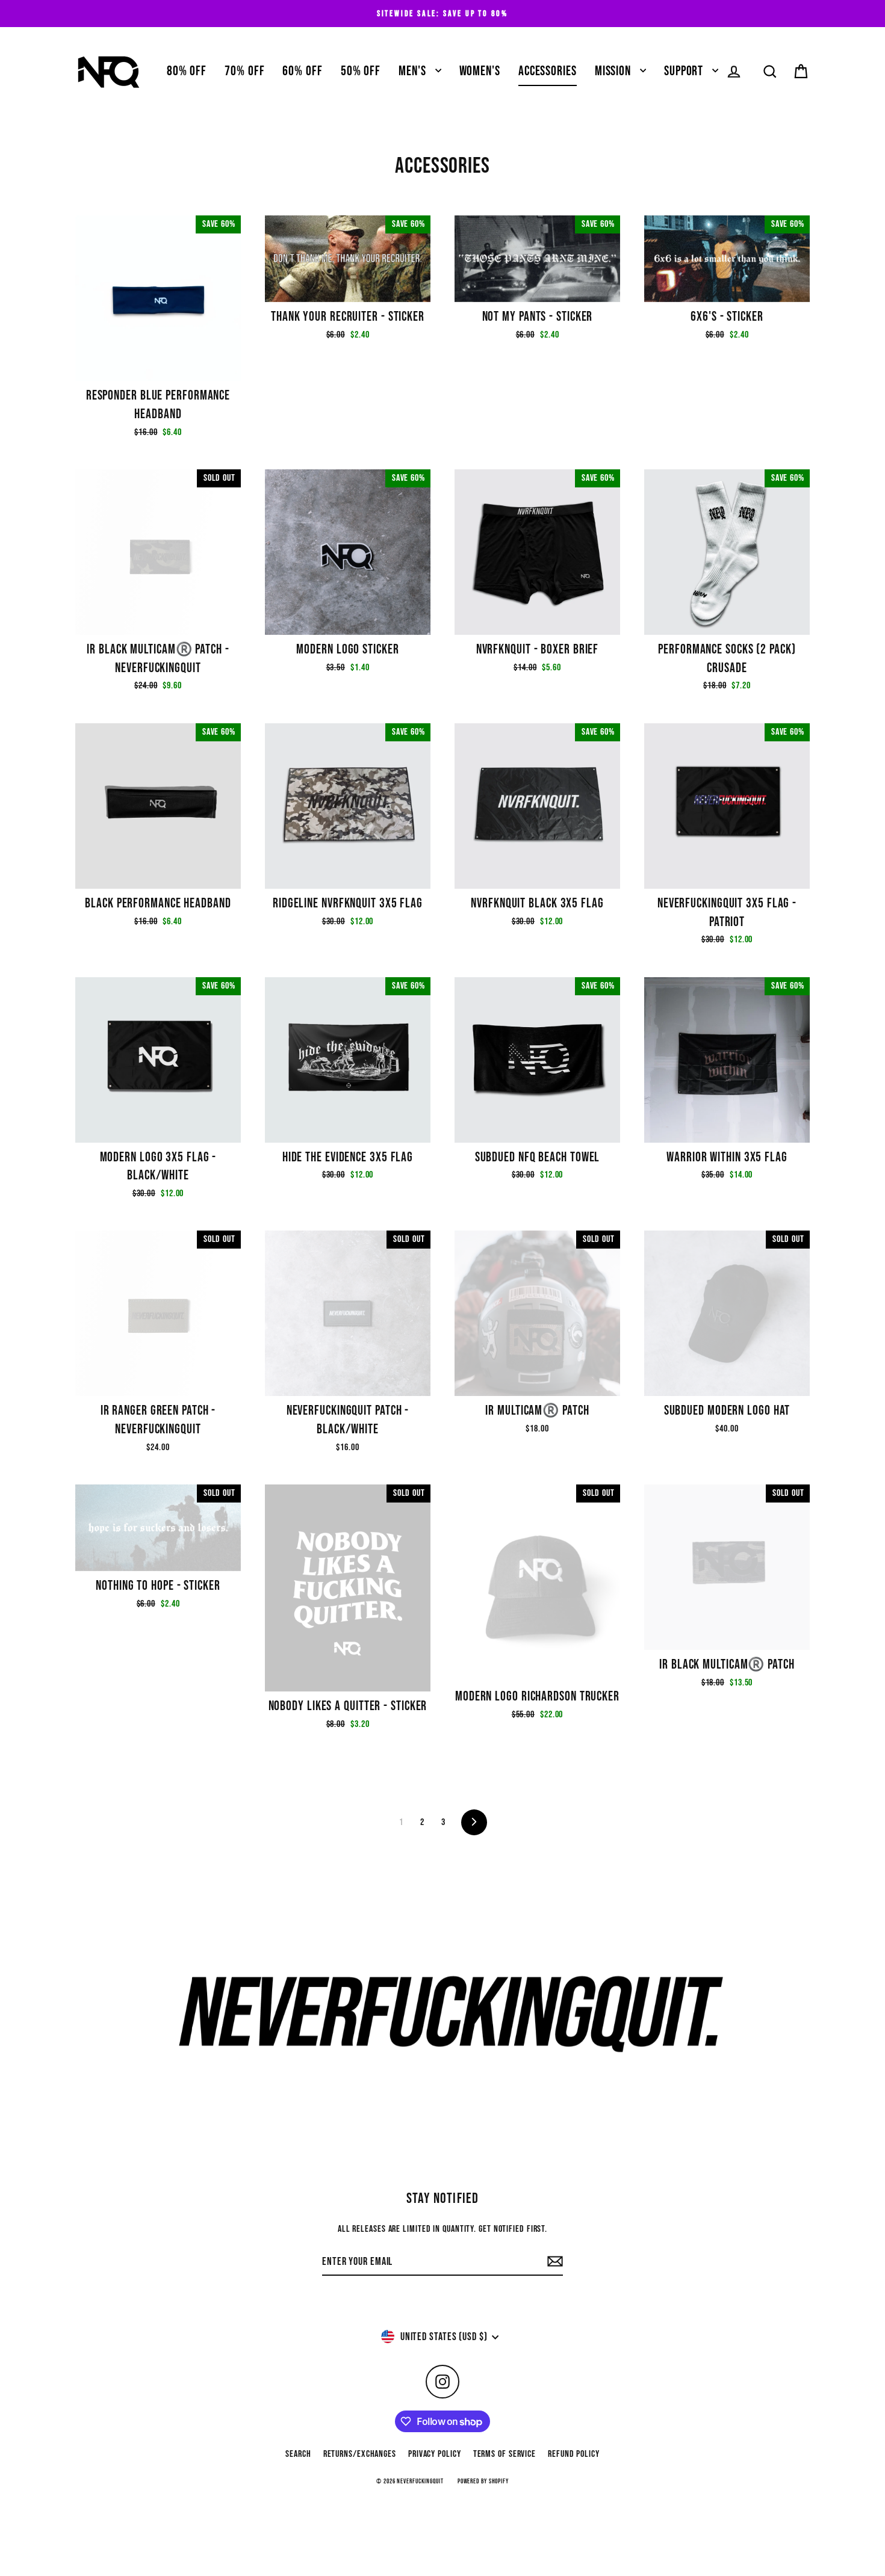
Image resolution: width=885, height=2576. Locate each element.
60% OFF (302, 71)
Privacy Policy (435, 2454)
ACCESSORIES (548, 71)
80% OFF (187, 71)
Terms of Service (505, 2454)
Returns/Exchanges (360, 2454)
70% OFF (244, 71)
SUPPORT (685, 71)
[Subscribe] (553, 2262)
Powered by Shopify (483, 2481)
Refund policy (574, 2454)
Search (298, 2454)
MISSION (614, 71)
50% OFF (361, 71)
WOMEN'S (480, 71)
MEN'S (414, 71)
